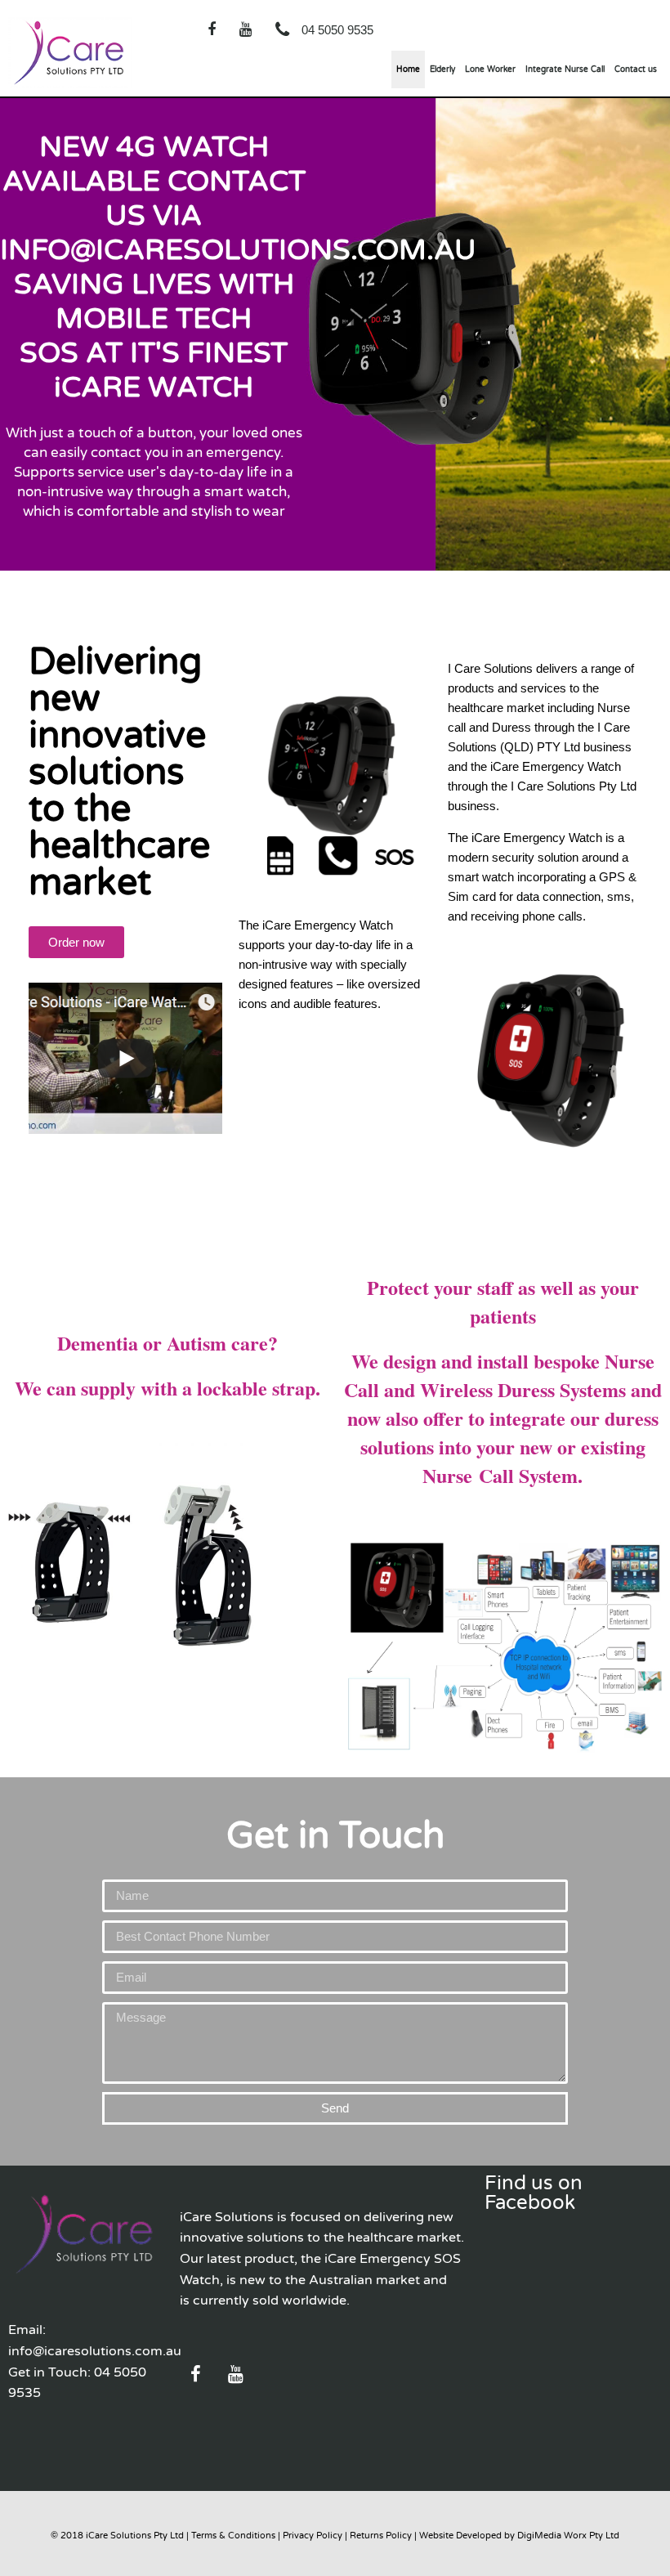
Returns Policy (381, 2536)
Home (408, 69)
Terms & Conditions (233, 2536)
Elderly (442, 69)
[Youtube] (245, 29)
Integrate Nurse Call (565, 69)
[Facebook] (212, 29)
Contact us (636, 69)
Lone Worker (490, 69)
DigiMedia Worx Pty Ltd (568, 2536)
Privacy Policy (313, 2536)
